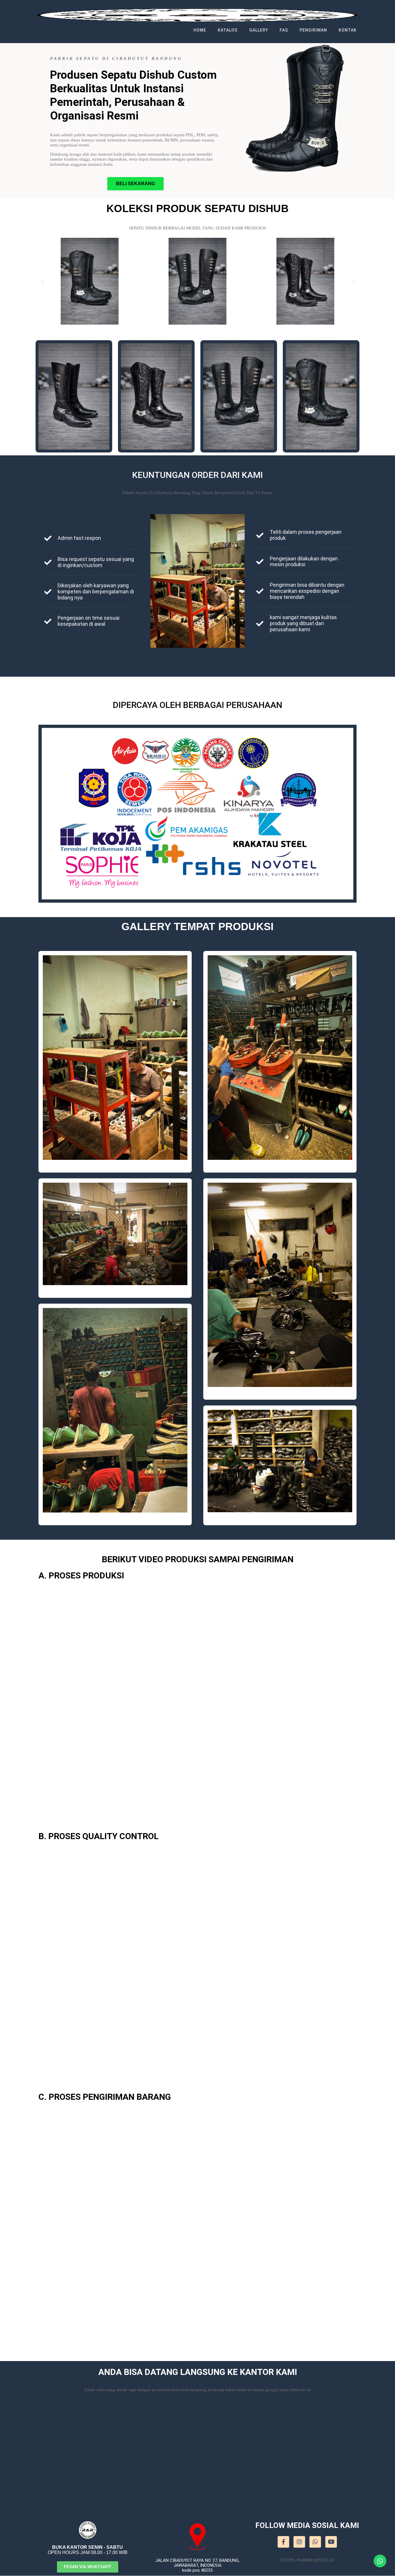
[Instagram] (299, 2542)
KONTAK (348, 30)
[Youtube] (331, 2542)
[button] (135, 184)
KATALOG (228, 30)
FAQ (284, 30)
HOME (200, 30)
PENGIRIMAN (313, 30)
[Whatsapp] (315, 2542)
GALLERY (259, 30)
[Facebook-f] (283, 2542)
